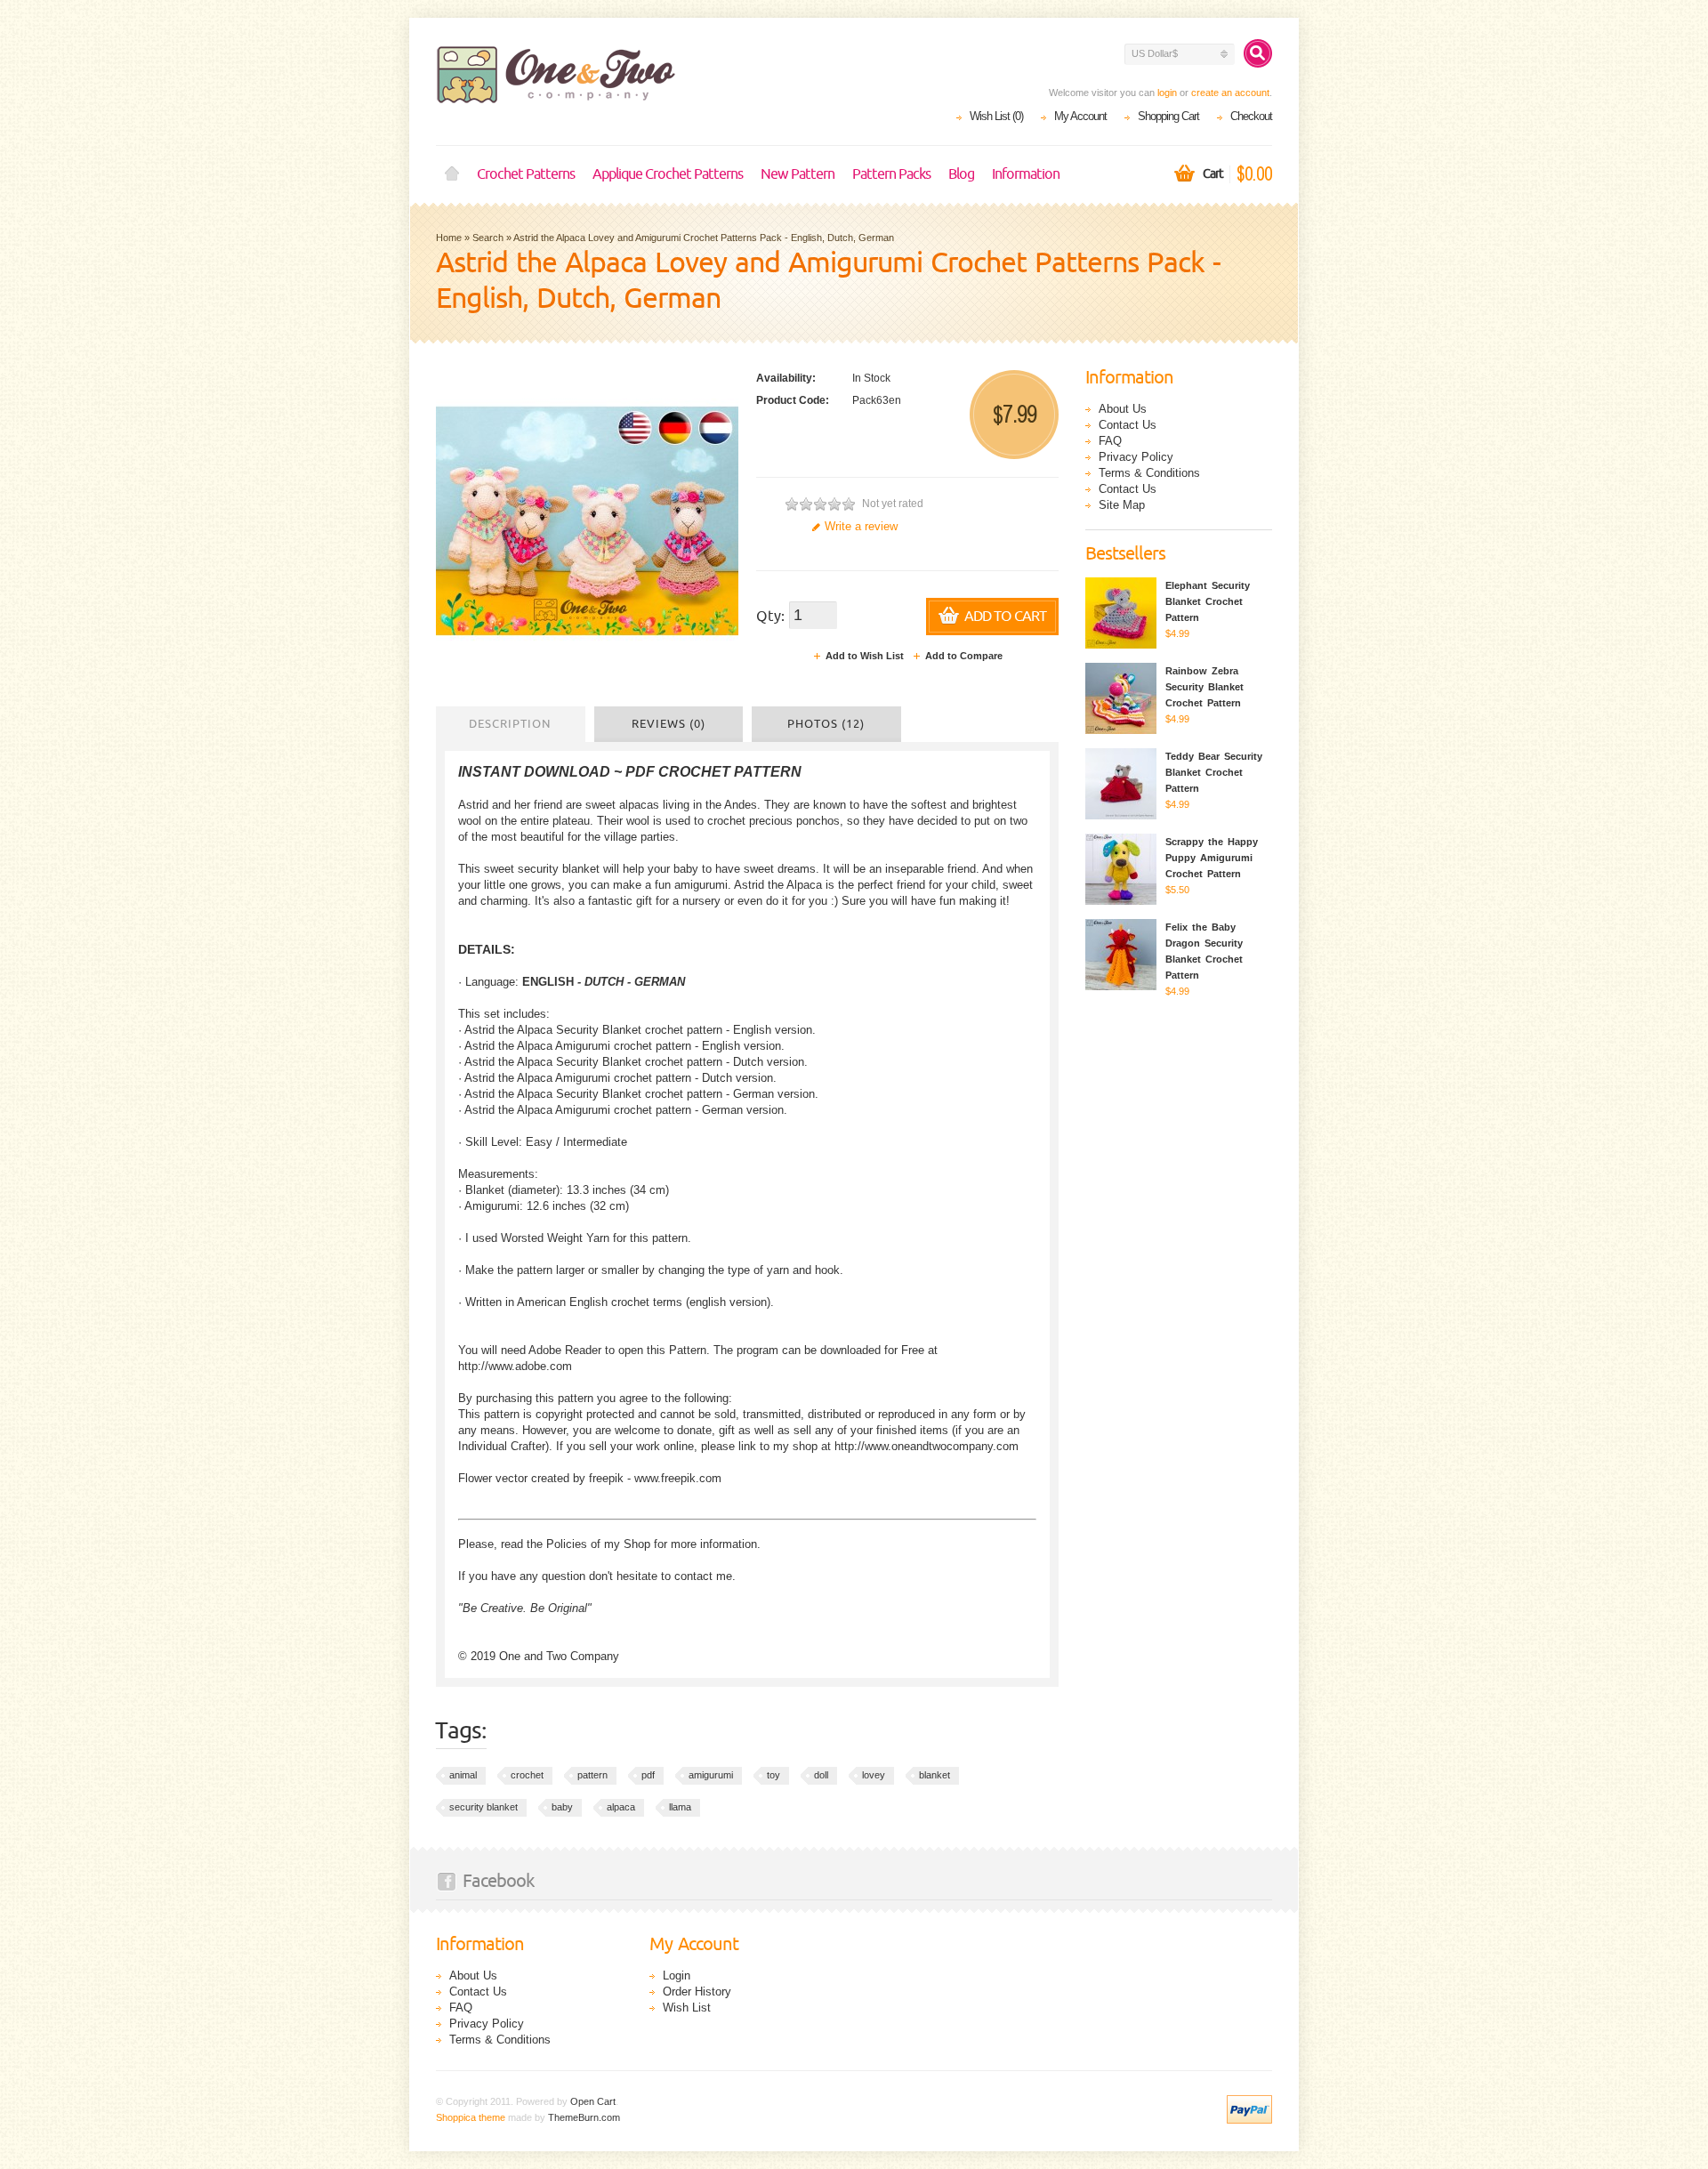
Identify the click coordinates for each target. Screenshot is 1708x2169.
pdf (648, 1775)
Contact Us (1128, 425)
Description (510, 724)
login (1167, 93)
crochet (527, 1775)
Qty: (770, 617)
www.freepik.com (678, 1478)
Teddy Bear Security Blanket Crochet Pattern (1214, 772)
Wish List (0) (996, 116)
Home (452, 174)
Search (488, 238)
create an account (1230, 93)
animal (463, 1775)
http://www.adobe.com (515, 1366)
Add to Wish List (865, 656)
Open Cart (593, 2101)
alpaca (621, 1807)
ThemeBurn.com (584, 2117)
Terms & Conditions (1149, 473)
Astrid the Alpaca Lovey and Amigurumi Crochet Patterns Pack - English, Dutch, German (704, 238)
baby (562, 1807)
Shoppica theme (471, 2117)
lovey (874, 1775)
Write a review (861, 526)
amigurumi (711, 1775)
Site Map (1122, 505)
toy (773, 1775)
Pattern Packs (891, 174)
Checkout (1251, 116)
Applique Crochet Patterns (668, 174)
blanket (935, 1775)
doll (821, 1775)
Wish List (687, 2008)
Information (1026, 174)
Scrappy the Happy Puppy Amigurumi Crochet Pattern (1212, 858)
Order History (697, 1992)
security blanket (483, 1807)
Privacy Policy (1136, 457)
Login (677, 1975)
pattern (592, 1775)
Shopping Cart (1168, 116)
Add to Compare (964, 656)
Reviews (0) (669, 724)
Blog (961, 174)
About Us (1123, 409)
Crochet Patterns (526, 174)
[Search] (1258, 53)
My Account (1080, 116)
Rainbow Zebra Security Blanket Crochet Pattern (1204, 687)
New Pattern (798, 174)
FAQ (1110, 441)
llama (680, 1807)
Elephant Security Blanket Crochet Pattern (1208, 601)
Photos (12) (826, 724)
